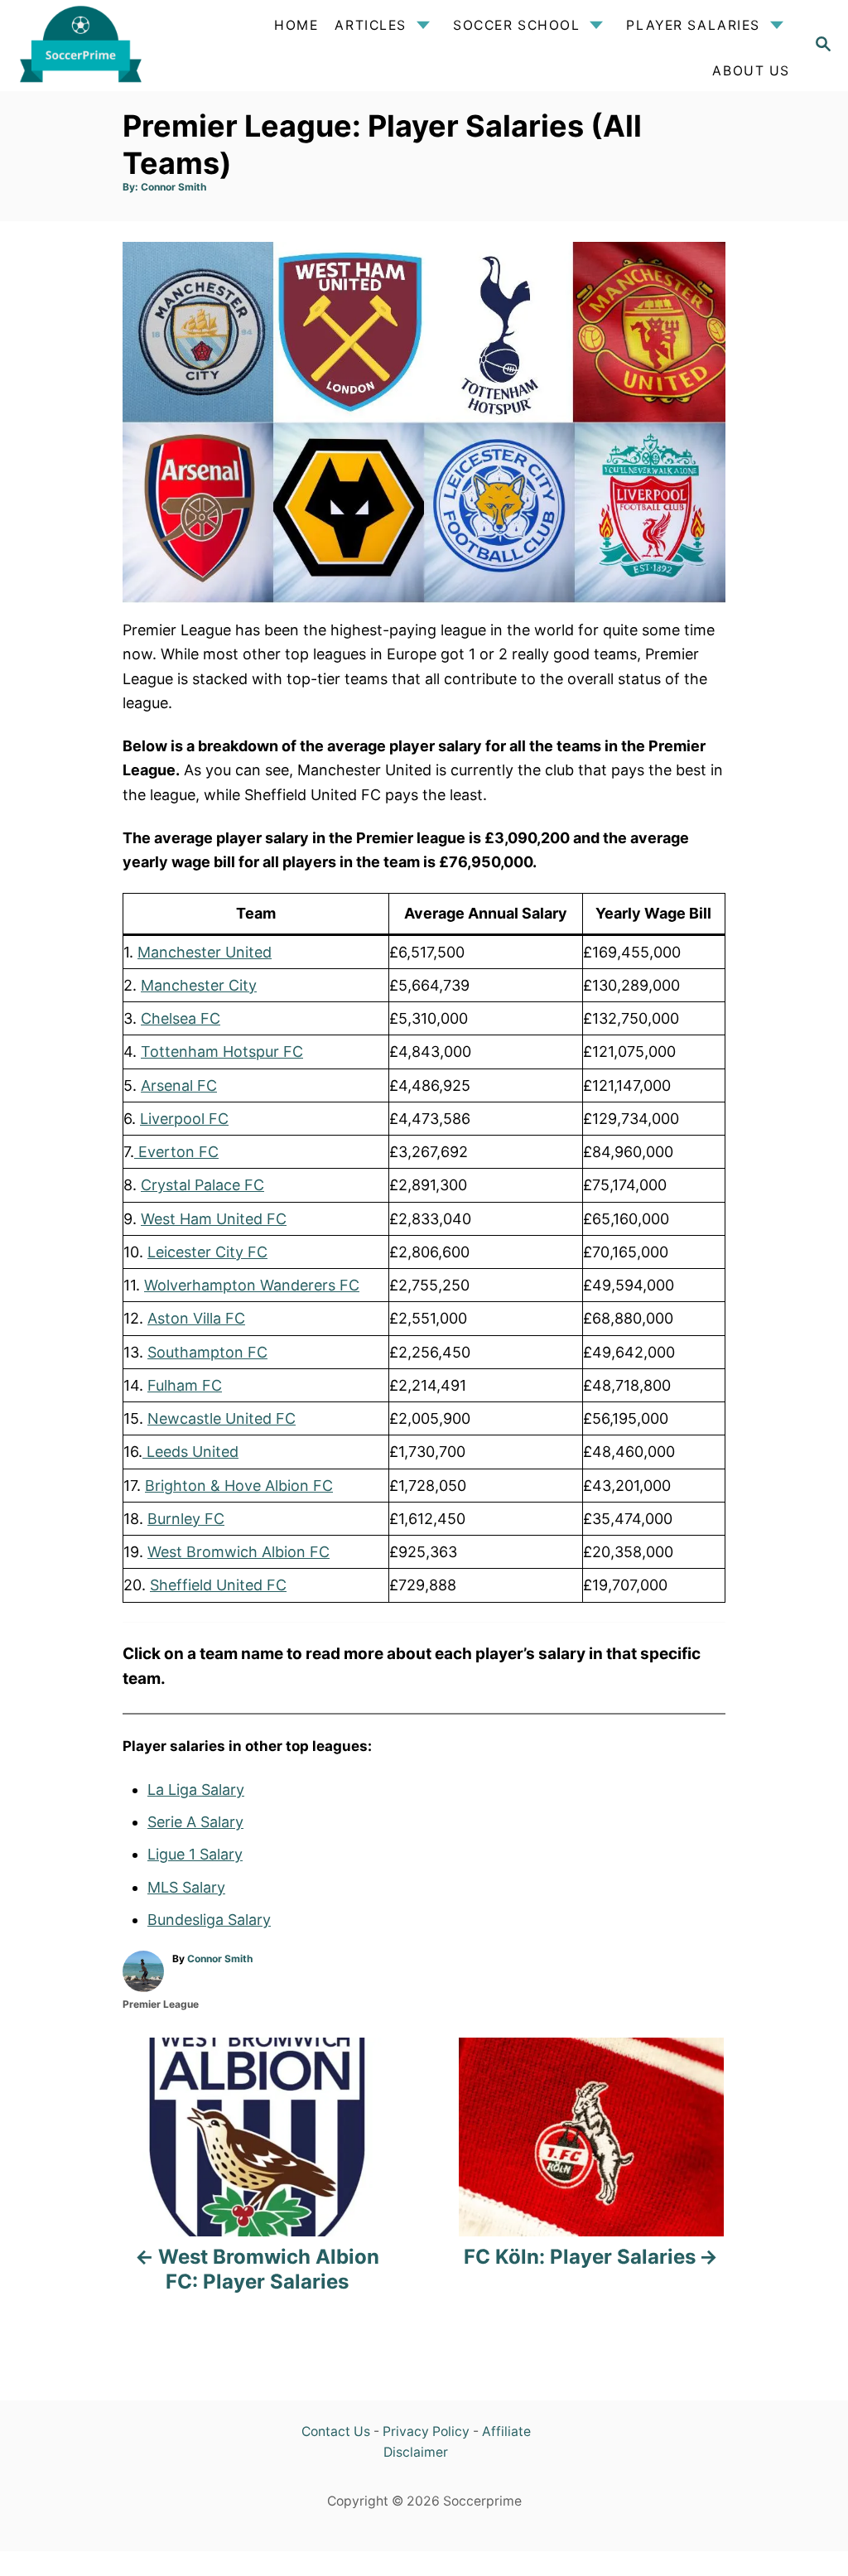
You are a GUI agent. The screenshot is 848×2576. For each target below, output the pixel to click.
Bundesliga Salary (209, 1920)
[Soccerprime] (101, 46)
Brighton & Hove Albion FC (239, 1486)
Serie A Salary (195, 1822)
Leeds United (190, 1452)
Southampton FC (207, 1352)
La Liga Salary (196, 1790)
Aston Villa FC (196, 1318)
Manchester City (199, 985)
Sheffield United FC (218, 1585)
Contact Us (336, 2431)
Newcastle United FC (222, 1418)
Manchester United (205, 952)
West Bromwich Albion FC (238, 1552)
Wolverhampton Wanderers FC (252, 1285)
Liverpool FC (184, 1119)
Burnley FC (186, 1519)
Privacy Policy (426, 2431)
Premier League (161, 2004)
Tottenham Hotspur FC (222, 1052)
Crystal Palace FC (202, 1185)
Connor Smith (173, 187)
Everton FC (176, 1152)
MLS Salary (186, 1887)
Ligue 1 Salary (195, 1854)
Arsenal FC (179, 1085)
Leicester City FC (207, 1252)
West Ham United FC (214, 1219)
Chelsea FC (181, 1018)
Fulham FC (185, 1385)
